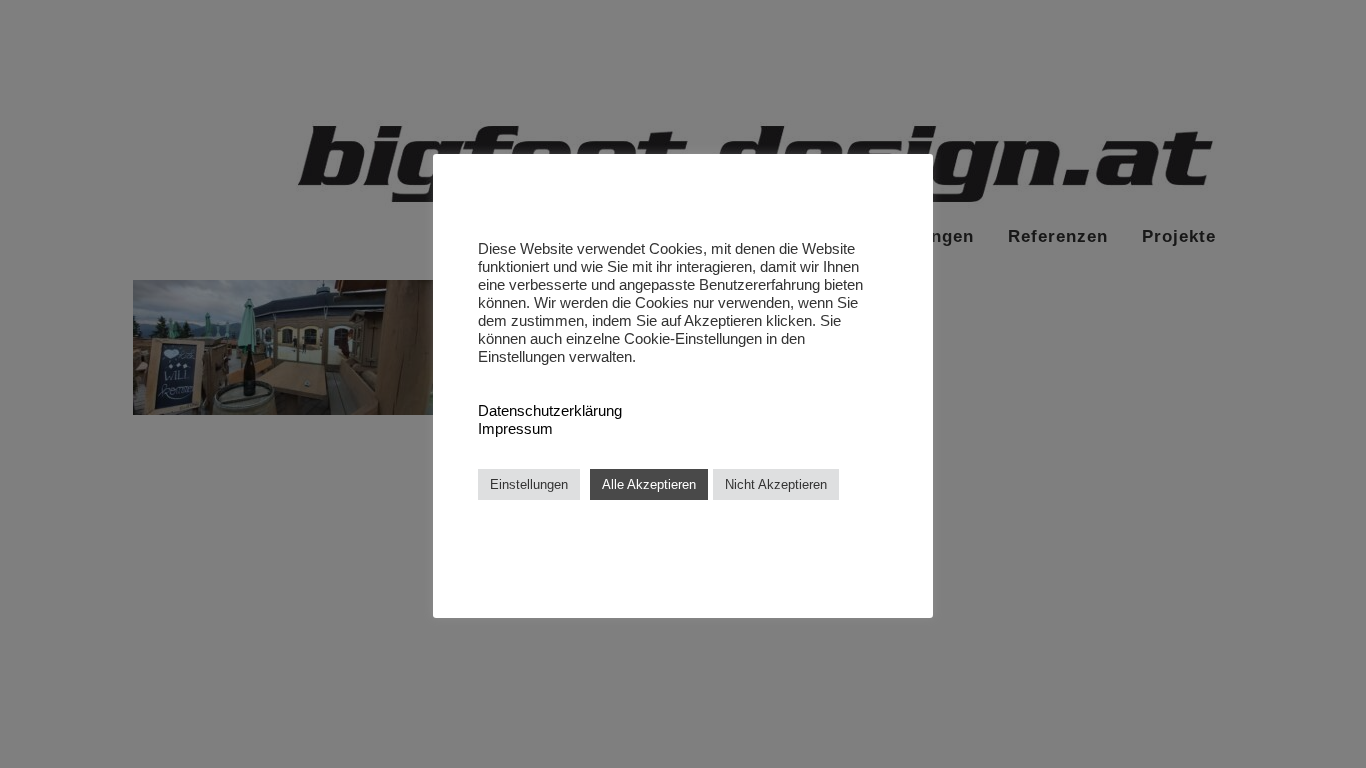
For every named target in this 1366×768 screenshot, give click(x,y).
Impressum (515, 429)
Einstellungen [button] (529, 484)
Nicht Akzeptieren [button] (776, 484)
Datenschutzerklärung (550, 411)
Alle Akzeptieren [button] (649, 484)
